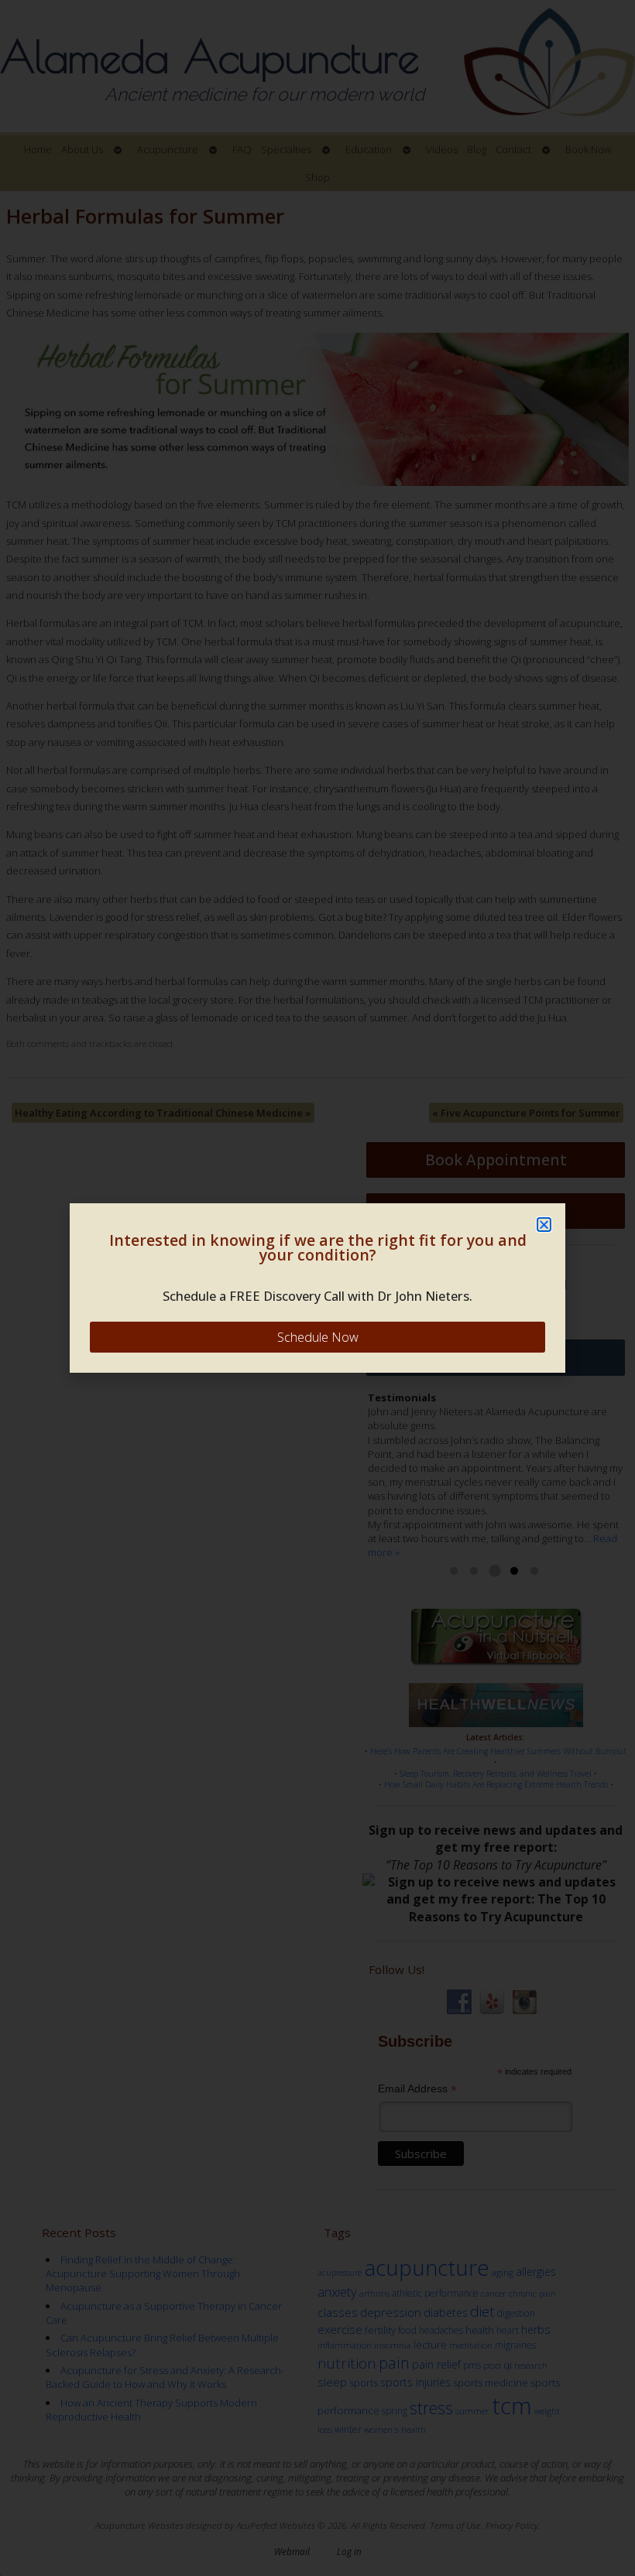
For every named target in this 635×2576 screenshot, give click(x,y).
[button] (544, 1225)
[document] (317, 1288)
